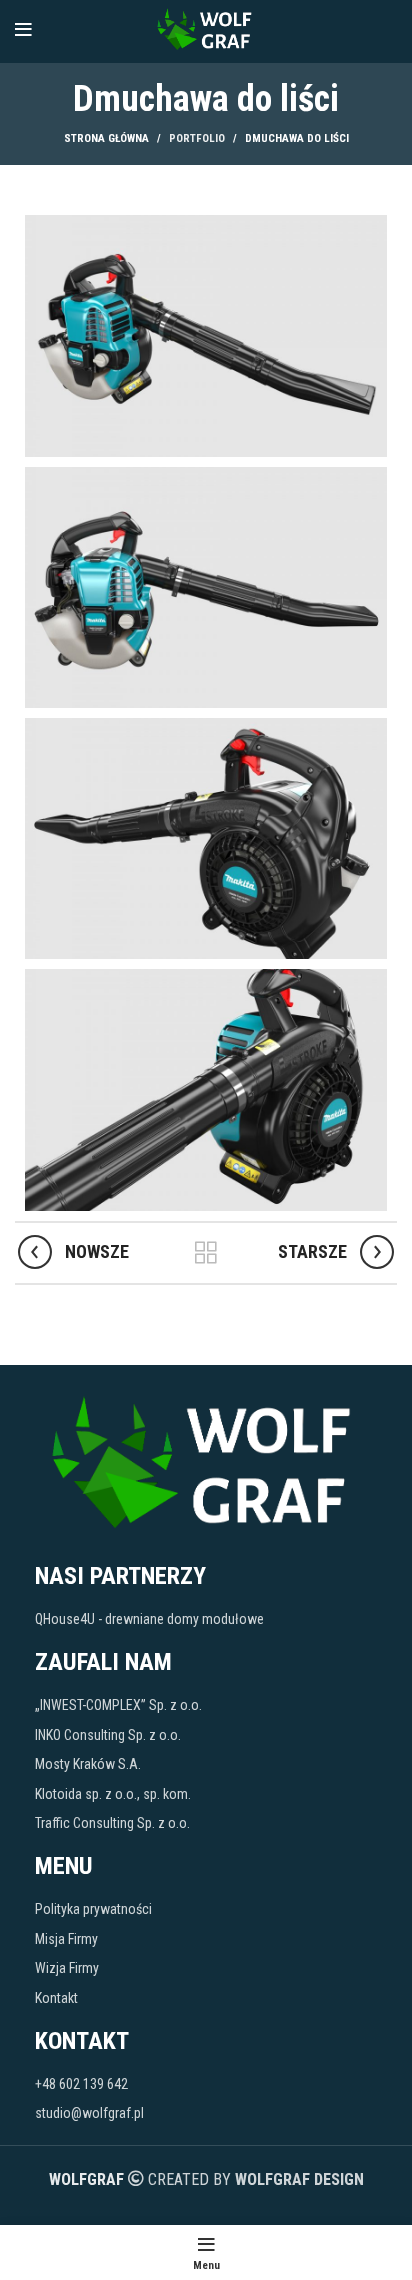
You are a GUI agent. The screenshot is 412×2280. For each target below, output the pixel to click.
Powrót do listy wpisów (206, 1253)
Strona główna (106, 138)
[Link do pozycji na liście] (206, 1619)
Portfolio (197, 138)
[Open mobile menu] (23, 30)
